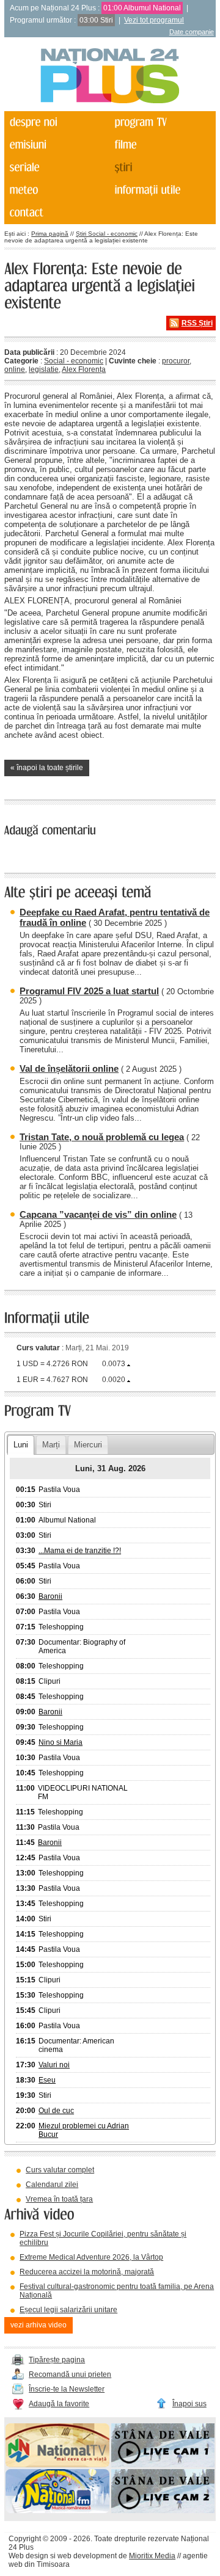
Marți (51, 1445)
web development (87, 2556)
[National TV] (57, 2465)
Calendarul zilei (52, 2185)
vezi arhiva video (38, 2325)
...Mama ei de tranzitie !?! (80, 1551)
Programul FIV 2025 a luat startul (89, 991)
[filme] (162, 145)
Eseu (47, 2080)
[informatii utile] (162, 190)
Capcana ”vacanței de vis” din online (98, 1214)
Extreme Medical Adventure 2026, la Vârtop (91, 2257)
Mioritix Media (152, 2556)
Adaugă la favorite (59, 2404)
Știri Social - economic (107, 234)
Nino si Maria (61, 1742)
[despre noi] (56, 122)
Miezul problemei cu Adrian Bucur (84, 2130)
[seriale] (56, 168)
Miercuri (88, 1445)
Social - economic (74, 361)
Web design (28, 2556)
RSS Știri (197, 323)
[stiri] (162, 168)
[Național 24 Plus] (110, 77)
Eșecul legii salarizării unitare (68, 2310)
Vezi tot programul (154, 20)
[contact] (56, 213)
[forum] (56, 190)
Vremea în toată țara (59, 2199)
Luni (21, 1445)
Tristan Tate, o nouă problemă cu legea (102, 1137)
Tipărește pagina (57, 2360)
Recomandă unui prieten (70, 2374)
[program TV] (162, 122)
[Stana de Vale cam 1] (163, 2465)
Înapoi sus (189, 2404)
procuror (176, 361)
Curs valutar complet (60, 2170)
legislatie (44, 369)
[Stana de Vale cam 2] (163, 2511)
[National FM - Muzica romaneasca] (57, 2511)
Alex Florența (84, 369)
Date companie (192, 32)
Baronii (50, 1596)
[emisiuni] (56, 145)
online (15, 369)
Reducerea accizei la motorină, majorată (87, 2272)
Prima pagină (50, 234)
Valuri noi (54, 2065)
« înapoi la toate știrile (47, 768)
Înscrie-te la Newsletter (67, 2389)
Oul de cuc (56, 2111)
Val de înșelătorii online (69, 1068)
